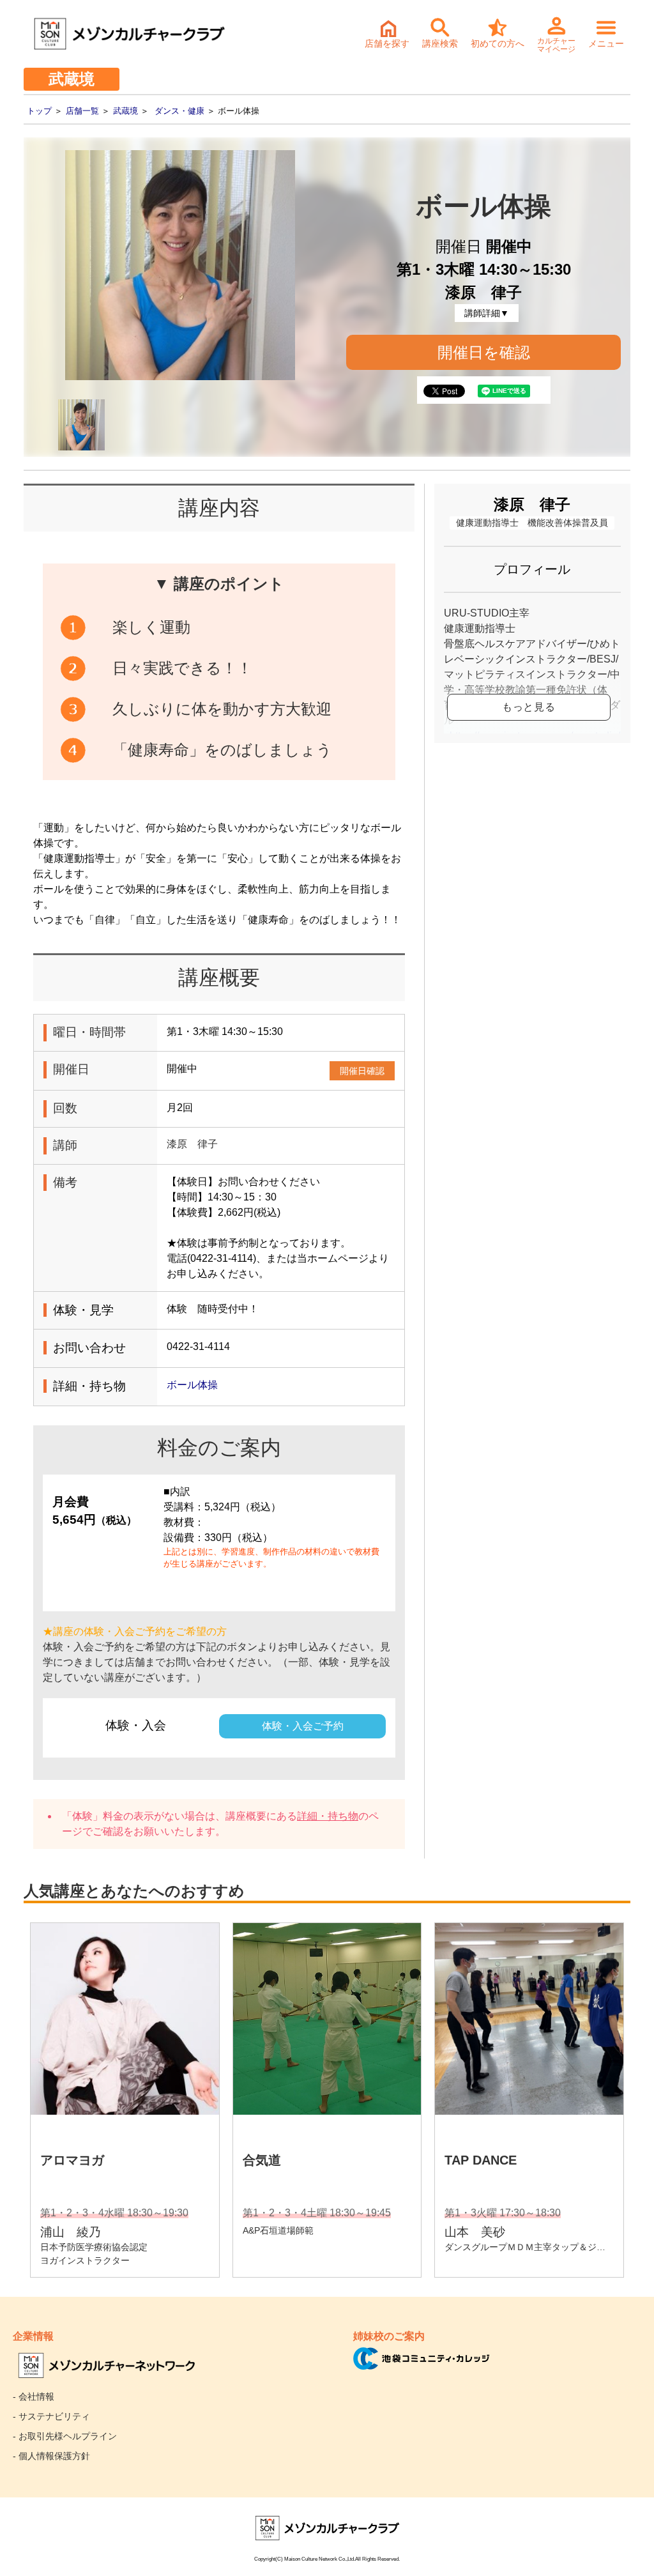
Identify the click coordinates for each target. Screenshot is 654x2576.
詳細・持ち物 (328, 1816)
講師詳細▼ (487, 313)
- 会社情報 (34, 2396)
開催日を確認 (484, 352)
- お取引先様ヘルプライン (65, 2436)
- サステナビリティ (51, 2416)
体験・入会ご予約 (303, 1726)
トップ (39, 111)
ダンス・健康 (179, 111)
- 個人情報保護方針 (51, 2456)
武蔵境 (125, 111)
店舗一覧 (82, 111)
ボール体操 (192, 1385)
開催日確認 (362, 1071)
